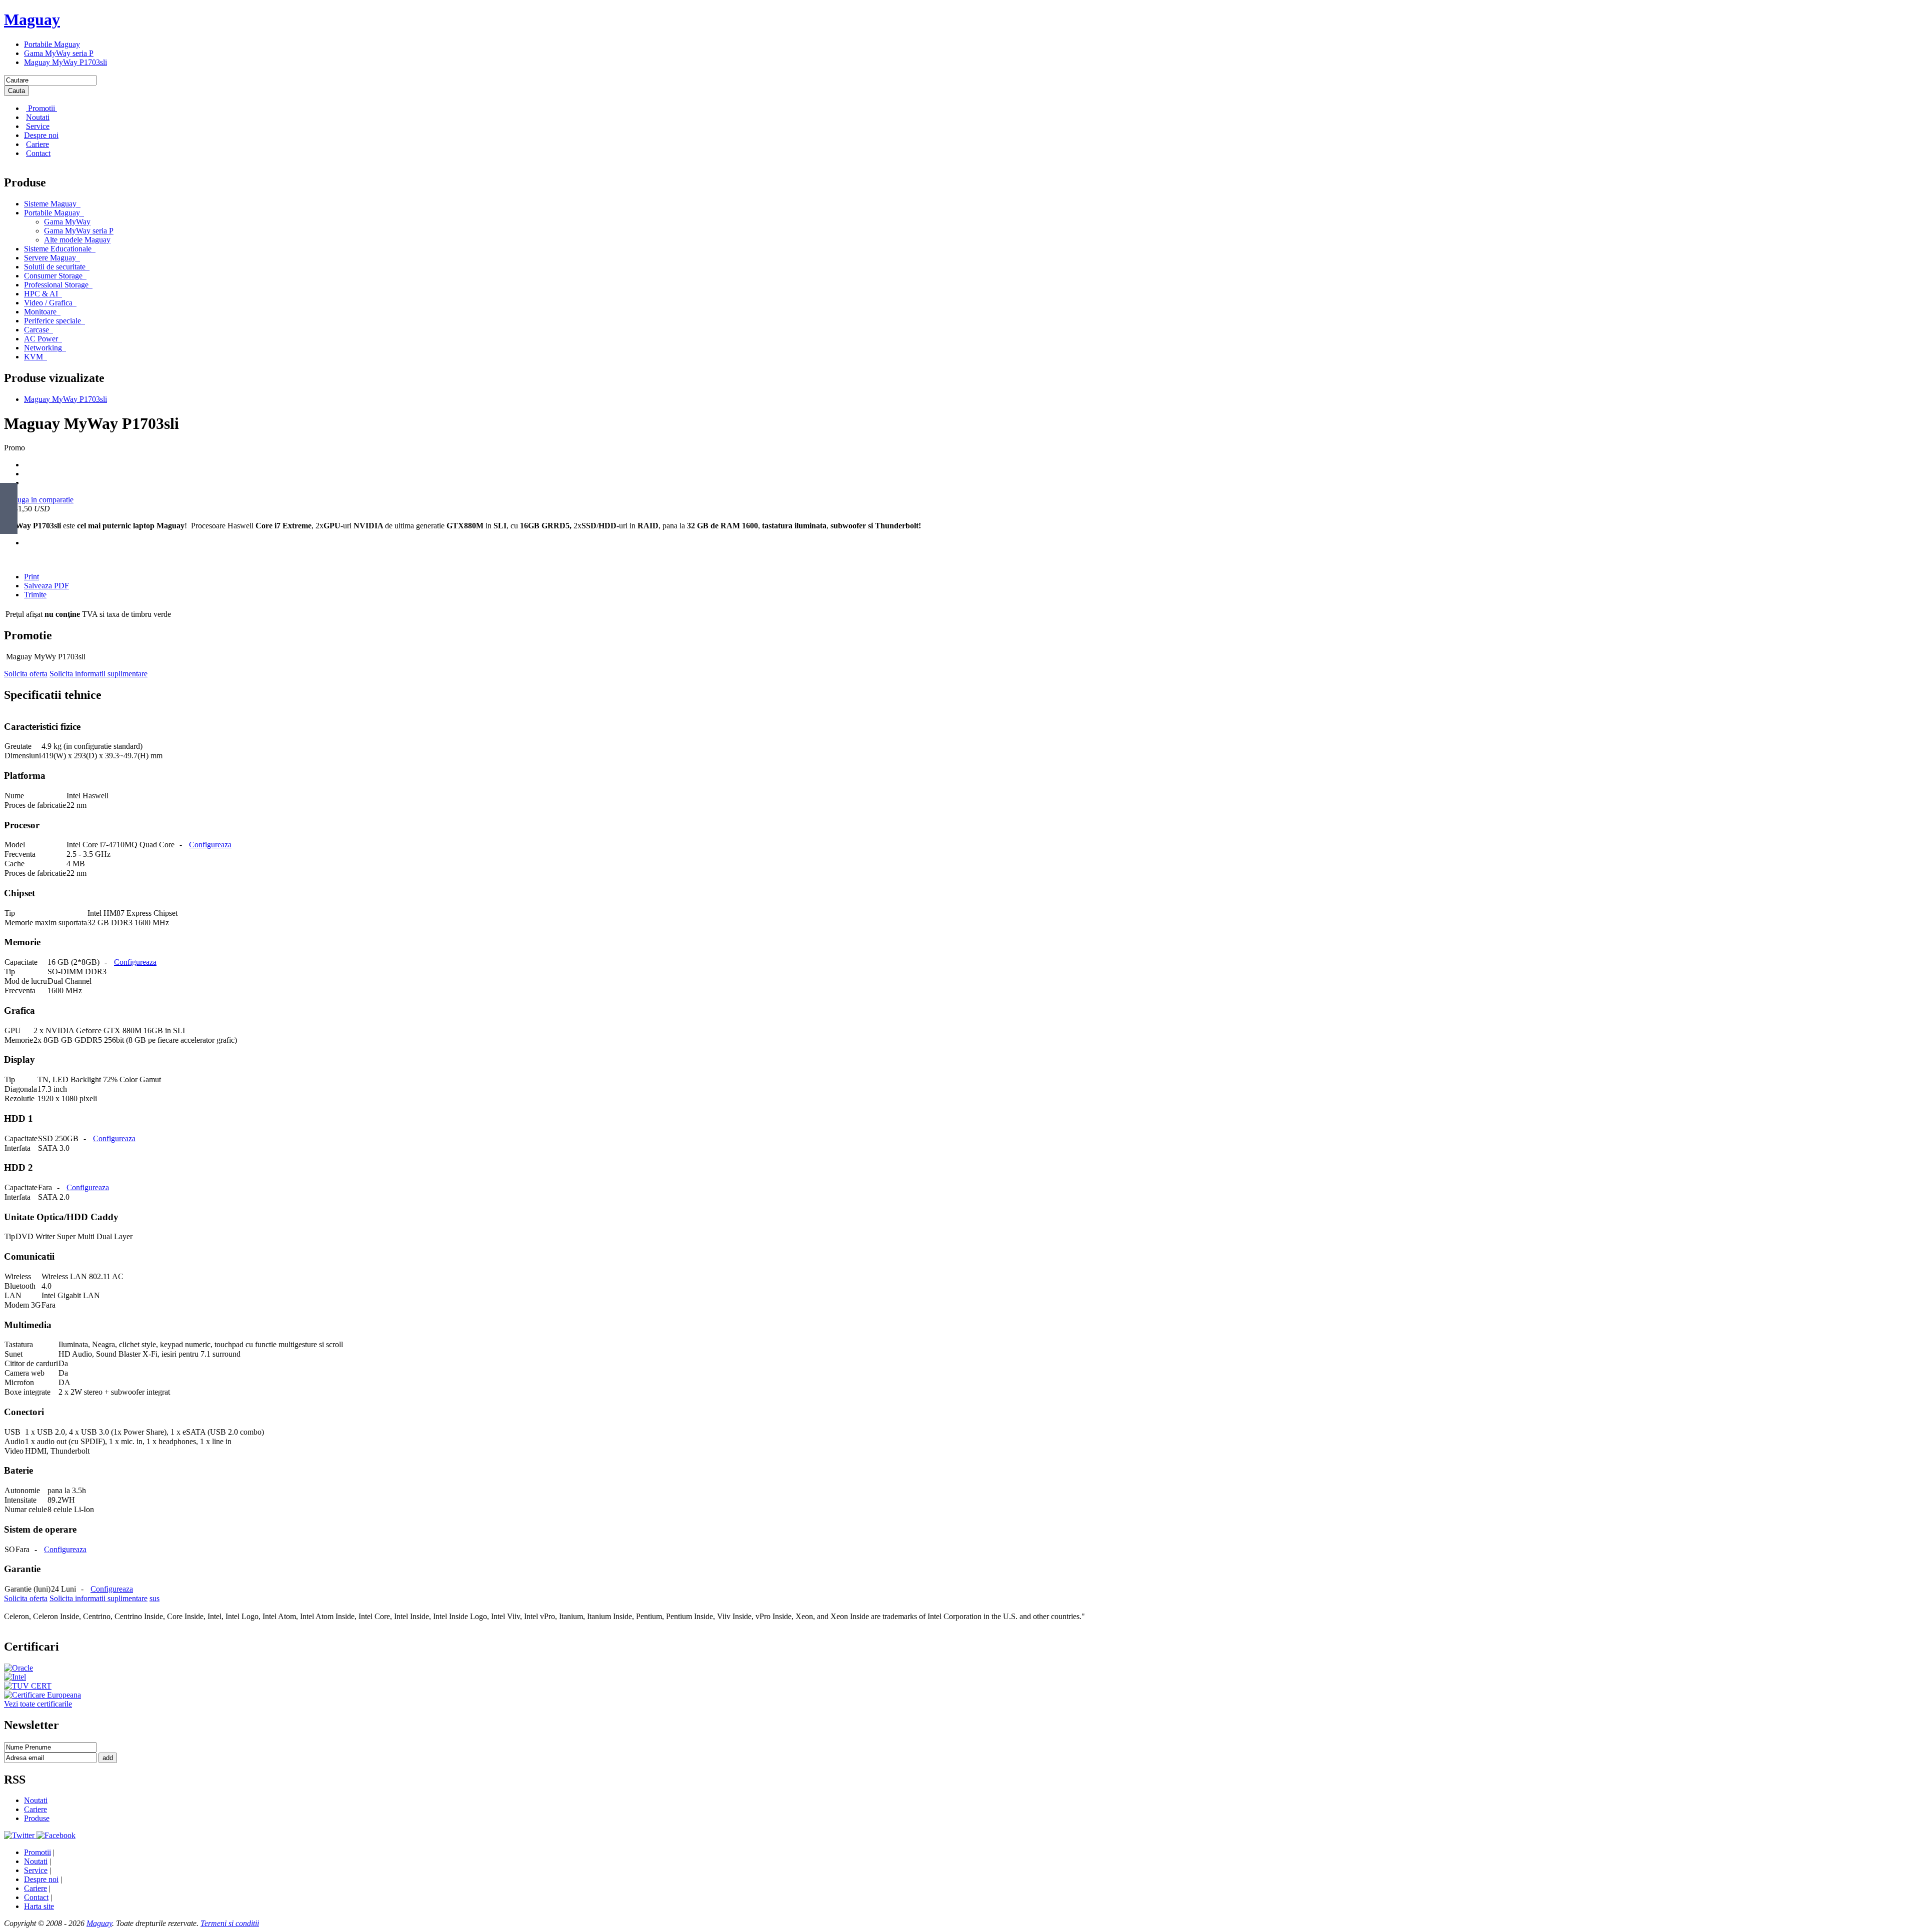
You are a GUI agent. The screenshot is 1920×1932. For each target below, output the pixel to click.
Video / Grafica (48, 303)
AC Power (41, 339)
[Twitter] (20, 1835)
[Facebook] (56, 1835)
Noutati (38, 117)
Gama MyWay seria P (59, 53)
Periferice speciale (52, 321)
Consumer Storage (53, 276)
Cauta (16, 91)
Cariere (37, 144)
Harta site (39, 1906)
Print (31, 577)
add (108, 1758)
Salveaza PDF (46, 586)
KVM (33, 357)
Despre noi (41, 135)
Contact (38, 153)
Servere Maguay (50, 258)
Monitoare (40, 312)
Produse (37, 1818)
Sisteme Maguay (50, 204)
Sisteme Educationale (58, 249)
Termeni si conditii (230, 1923)
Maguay (32, 19)
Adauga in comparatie (39, 500)
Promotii (41, 108)
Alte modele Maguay (77, 240)
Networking (43, 348)
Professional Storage (56, 285)
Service (38, 126)
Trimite (35, 595)
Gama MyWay (67, 222)
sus (154, 1598)
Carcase (36, 330)
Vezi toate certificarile (38, 1704)
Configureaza (210, 845)
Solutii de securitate (55, 267)
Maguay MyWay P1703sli (65, 62)
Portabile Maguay (52, 44)
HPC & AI (41, 294)
